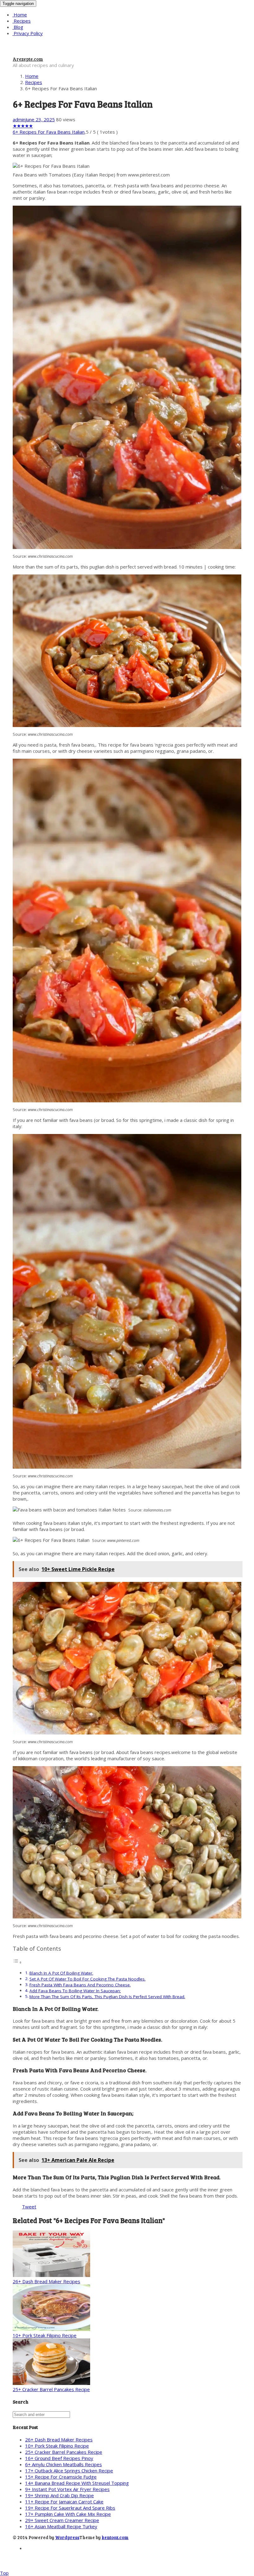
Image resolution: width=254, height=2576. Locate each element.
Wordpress (67, 2537)
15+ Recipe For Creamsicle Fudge (61, 2477)
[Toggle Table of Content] (17, 1962)
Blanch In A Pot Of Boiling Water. (61, 1973)
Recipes (22, 21)
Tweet (29, 2207)
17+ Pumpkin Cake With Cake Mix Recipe (68, 2514)
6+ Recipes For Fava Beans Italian (49, 132)
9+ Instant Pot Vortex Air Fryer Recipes (67, 2489)
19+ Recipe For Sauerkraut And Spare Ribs (70, 2508)
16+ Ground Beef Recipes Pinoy (59, 2458)
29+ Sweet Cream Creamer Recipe (62, 2520)
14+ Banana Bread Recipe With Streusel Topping (77, 2483)
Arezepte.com (28, 59)
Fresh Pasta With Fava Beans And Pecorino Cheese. (80, 1985)
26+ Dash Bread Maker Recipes (46, 2281)
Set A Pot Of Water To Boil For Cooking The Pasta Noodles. (88, 1979)
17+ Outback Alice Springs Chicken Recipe (69, 2471)
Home (20, 15)
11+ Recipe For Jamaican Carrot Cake (64, 2502)
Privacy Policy (28, 33)
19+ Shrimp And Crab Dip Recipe (59, 2495)
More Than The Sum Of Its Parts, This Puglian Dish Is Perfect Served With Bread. (107, 1997)
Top (4, 2573)
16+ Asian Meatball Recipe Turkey (61, 2526)
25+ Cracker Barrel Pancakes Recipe (51, 2389)
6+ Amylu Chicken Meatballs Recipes (63, 2464)
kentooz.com (115, 2537)
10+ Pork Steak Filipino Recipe (45, 2335)
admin (19, 119)
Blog (18, 27)
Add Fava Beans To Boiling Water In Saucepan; (75, 1991)
